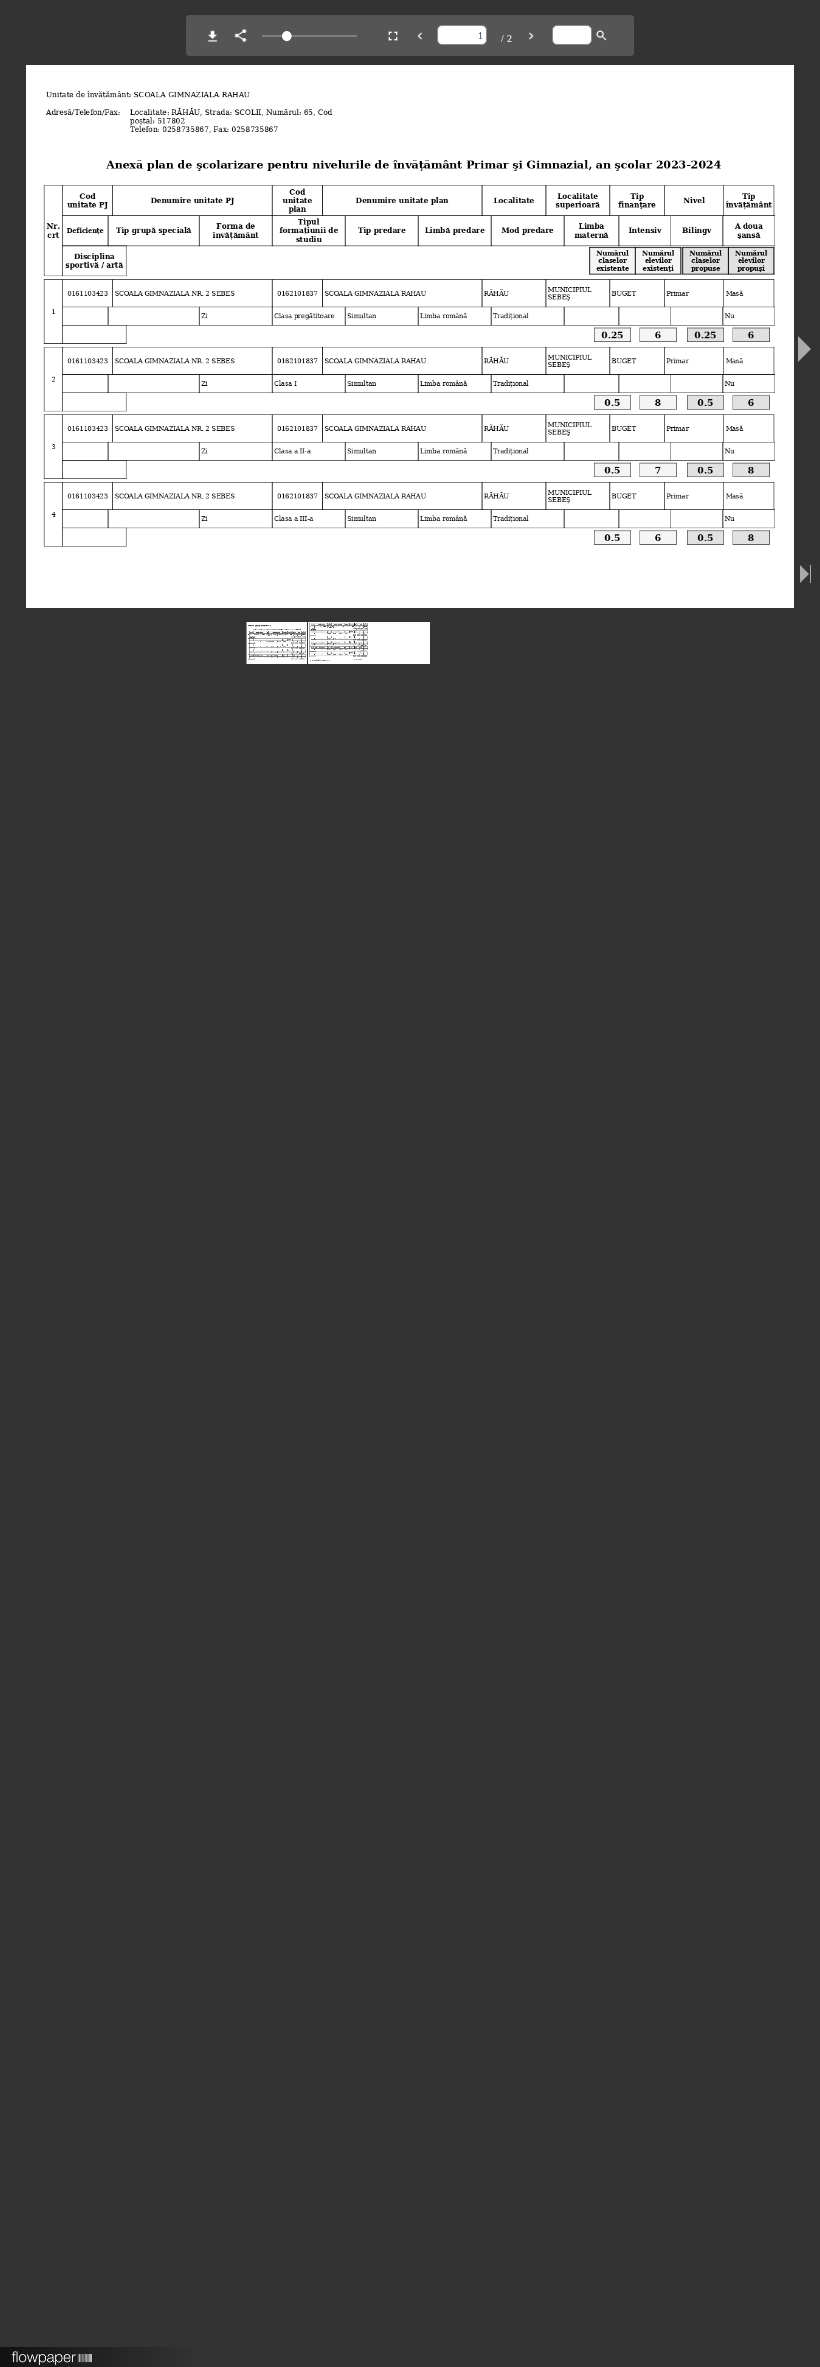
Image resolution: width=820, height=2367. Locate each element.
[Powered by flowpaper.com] (52, 2351)
